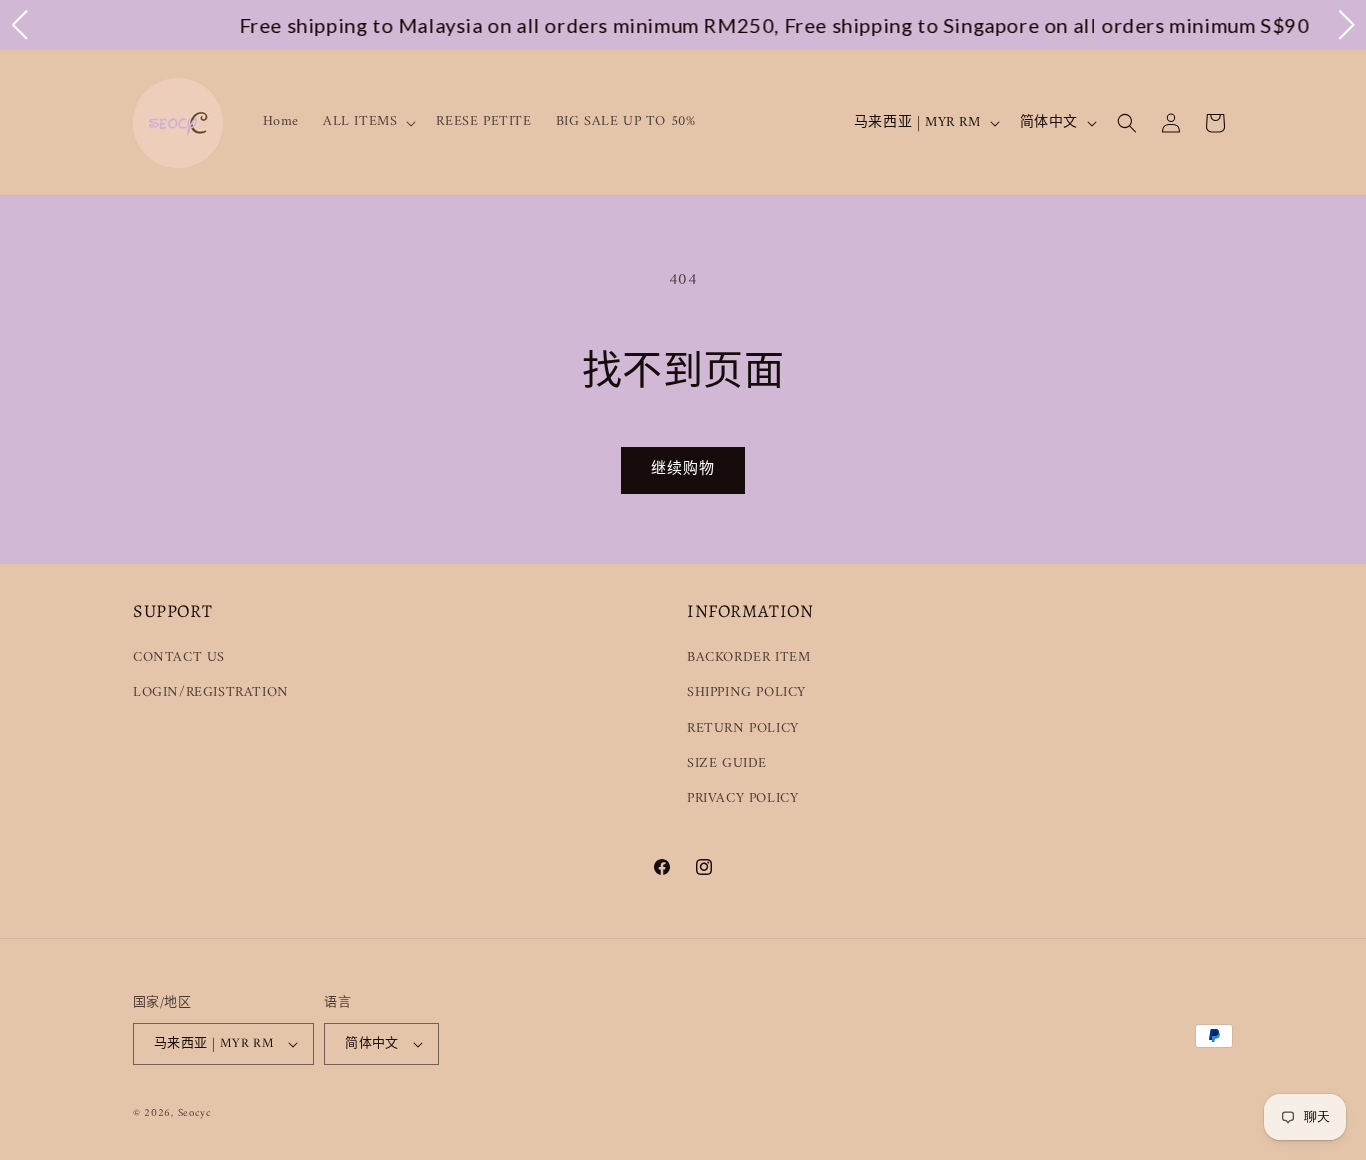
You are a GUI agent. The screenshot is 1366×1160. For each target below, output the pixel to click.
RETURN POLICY (743, 728)
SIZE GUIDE (727, 763)
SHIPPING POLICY (746, 692)
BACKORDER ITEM (748, 657)
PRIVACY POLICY (742, 798)
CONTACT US (179, 657)
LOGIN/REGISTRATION (211, 692)
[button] (367, 122)
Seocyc (195, 1113)
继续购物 (683, 469)
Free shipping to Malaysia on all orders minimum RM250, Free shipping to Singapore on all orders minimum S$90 (697, 25)
